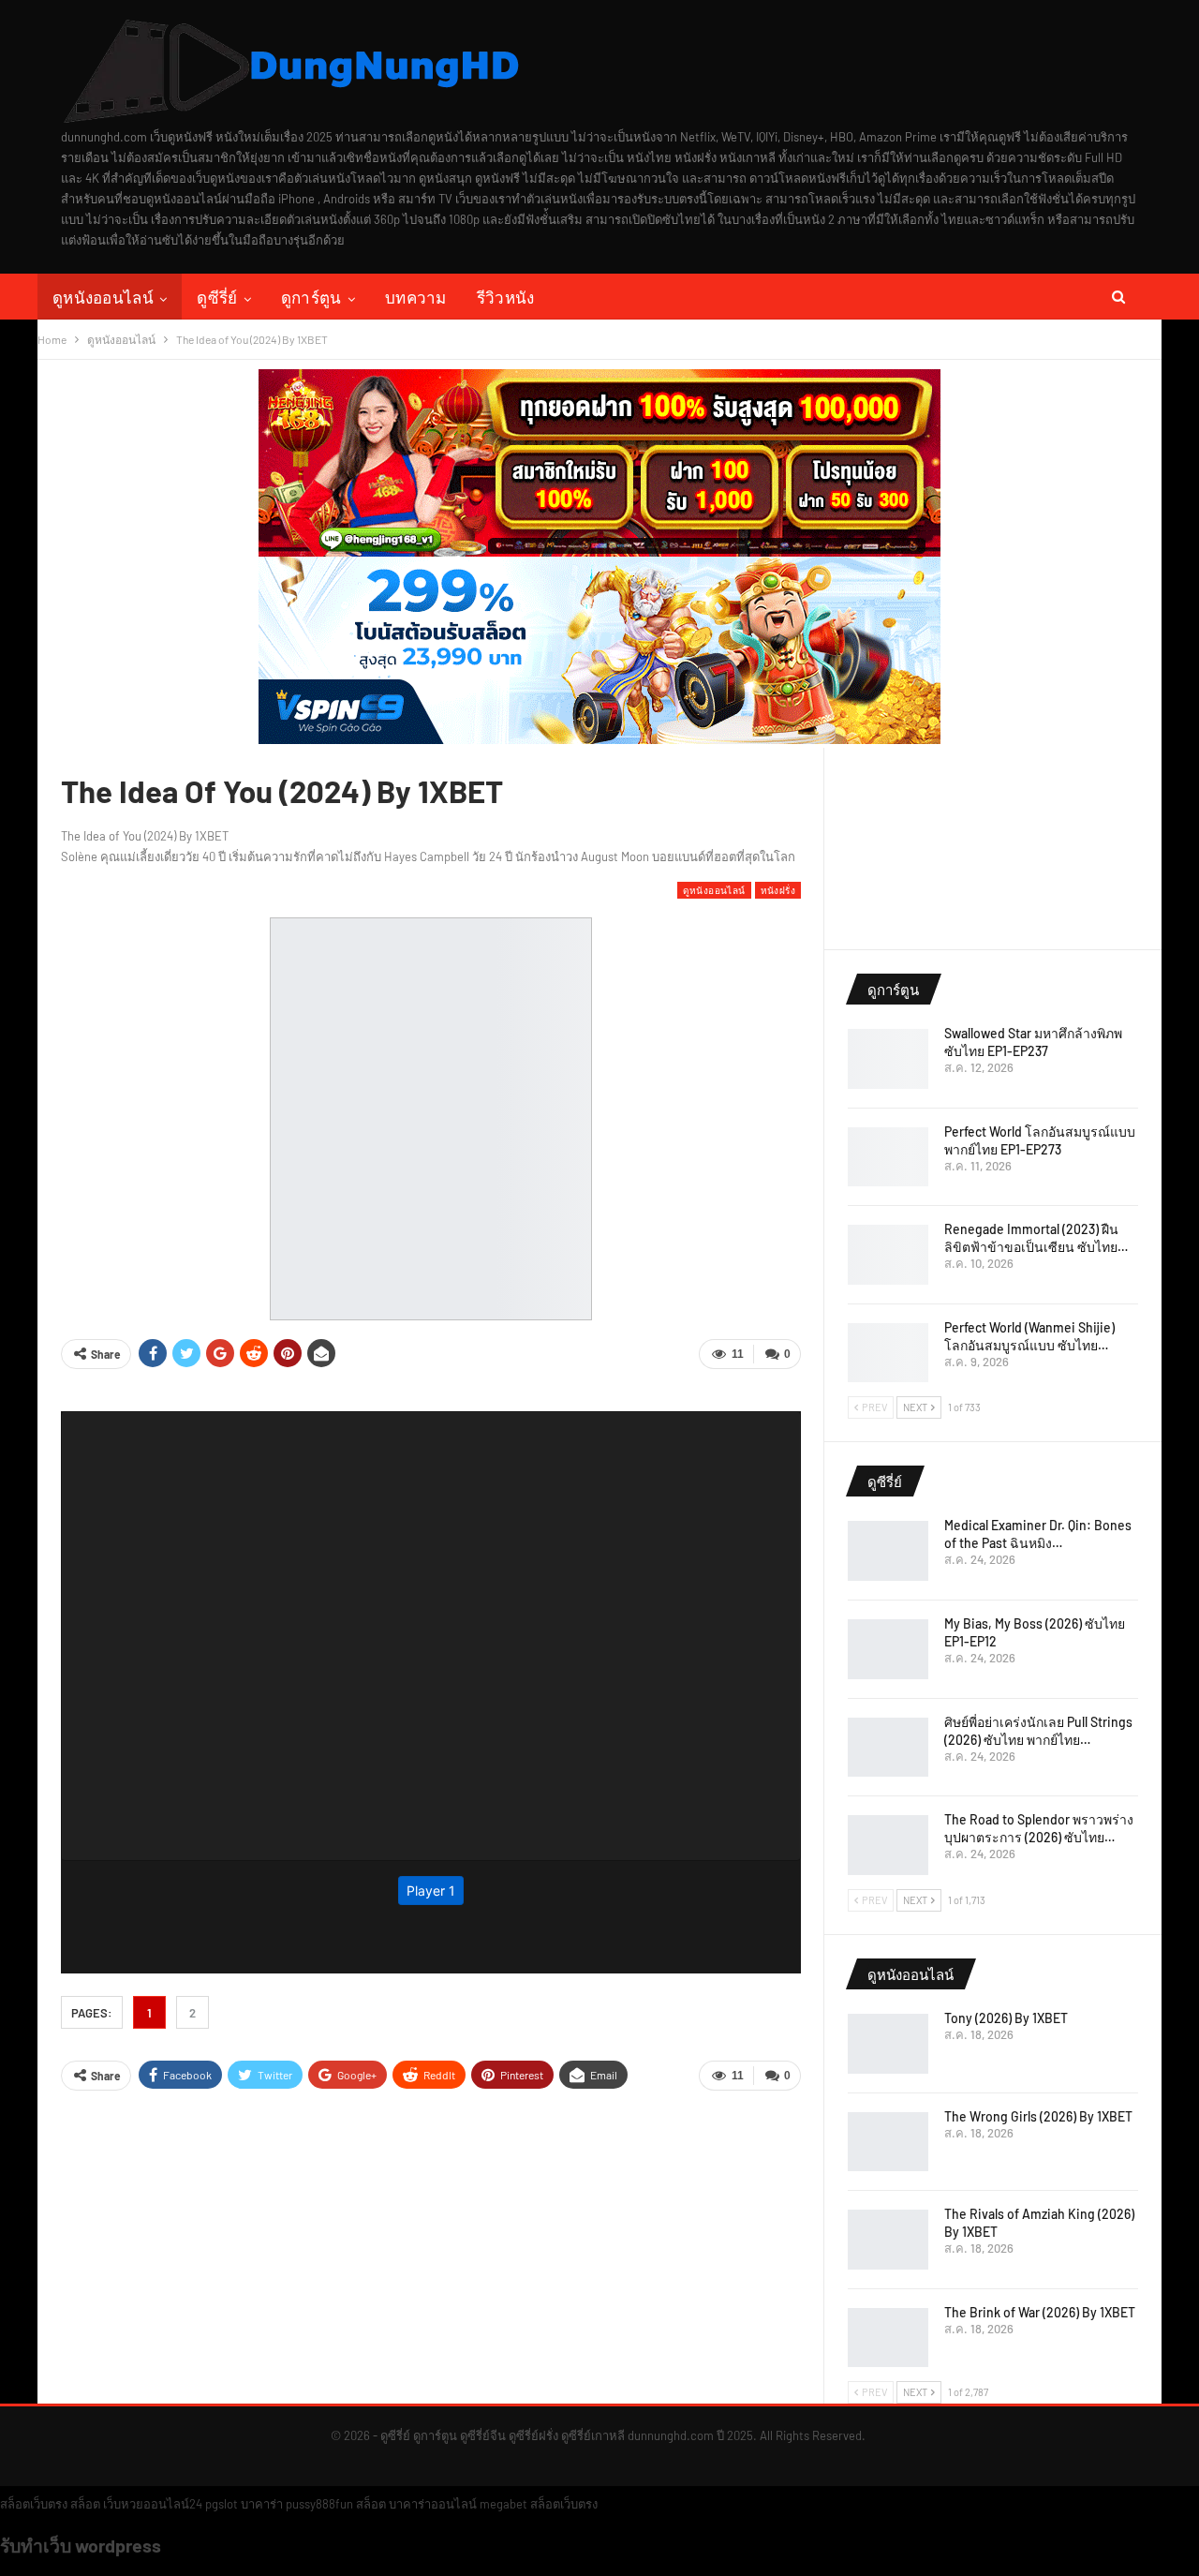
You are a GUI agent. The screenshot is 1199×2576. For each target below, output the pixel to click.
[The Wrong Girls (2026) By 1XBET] (888, 2142)
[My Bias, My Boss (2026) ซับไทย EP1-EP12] (888, 1649)
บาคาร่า (262, 2504)
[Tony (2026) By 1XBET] (888, 2044)
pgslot (222, 2504)
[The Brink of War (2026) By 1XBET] (888, 2338)
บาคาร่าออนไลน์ (433, 2504)
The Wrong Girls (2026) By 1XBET (1038, 2116)
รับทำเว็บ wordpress (81, 2545)
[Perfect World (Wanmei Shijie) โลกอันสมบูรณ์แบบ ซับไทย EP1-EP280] (888, 1353)
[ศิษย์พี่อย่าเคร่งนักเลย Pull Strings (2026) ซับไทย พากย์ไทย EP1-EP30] (888, 1748)
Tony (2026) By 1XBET (1006, 2018)
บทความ (416, 297)
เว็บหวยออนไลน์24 (153, 2504)
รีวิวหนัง (506, 297)
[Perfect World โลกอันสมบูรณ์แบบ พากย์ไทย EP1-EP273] (888, 1157)
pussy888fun (319, 2504)
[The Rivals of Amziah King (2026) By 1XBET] (888, 2240)
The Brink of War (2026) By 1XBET (1040, 2312)
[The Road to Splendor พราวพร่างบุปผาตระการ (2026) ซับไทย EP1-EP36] (888, 1845)
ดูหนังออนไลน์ (103, 297)
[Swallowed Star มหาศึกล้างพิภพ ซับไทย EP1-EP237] (888, 1059)
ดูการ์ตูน (311, 297)
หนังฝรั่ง (778, 890)
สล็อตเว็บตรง (34, 2504)
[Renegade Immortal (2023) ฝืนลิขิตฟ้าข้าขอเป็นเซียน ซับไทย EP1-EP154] (888, 1255)
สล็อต (85, 2504)
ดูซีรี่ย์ (217, 297)
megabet (503, 2504)
